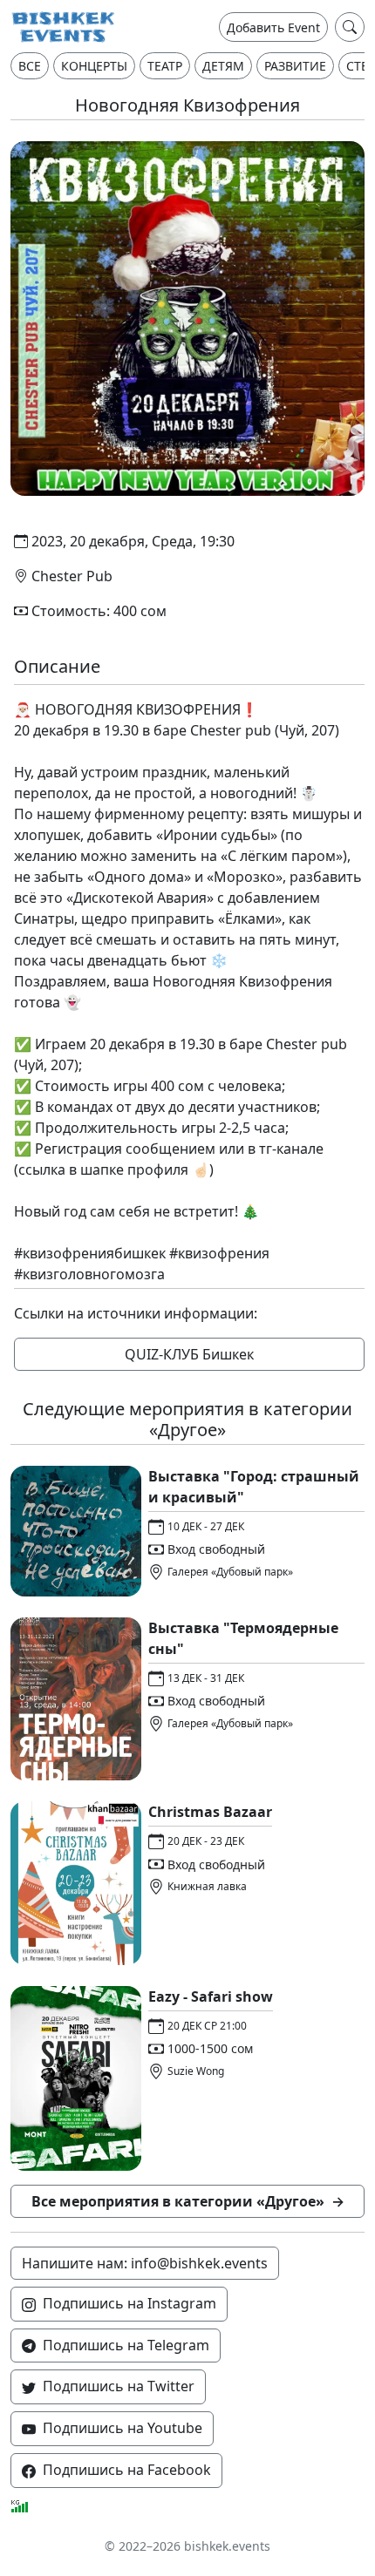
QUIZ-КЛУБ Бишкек (189, 1354)
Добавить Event (273, 27)
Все (30, 66)
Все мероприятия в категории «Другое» (188, 2201)
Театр (165, 66)
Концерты (94, 66)
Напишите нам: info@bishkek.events (145, 2263)
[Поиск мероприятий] (350, 27)
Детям (223, 66)
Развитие (295, 66)
